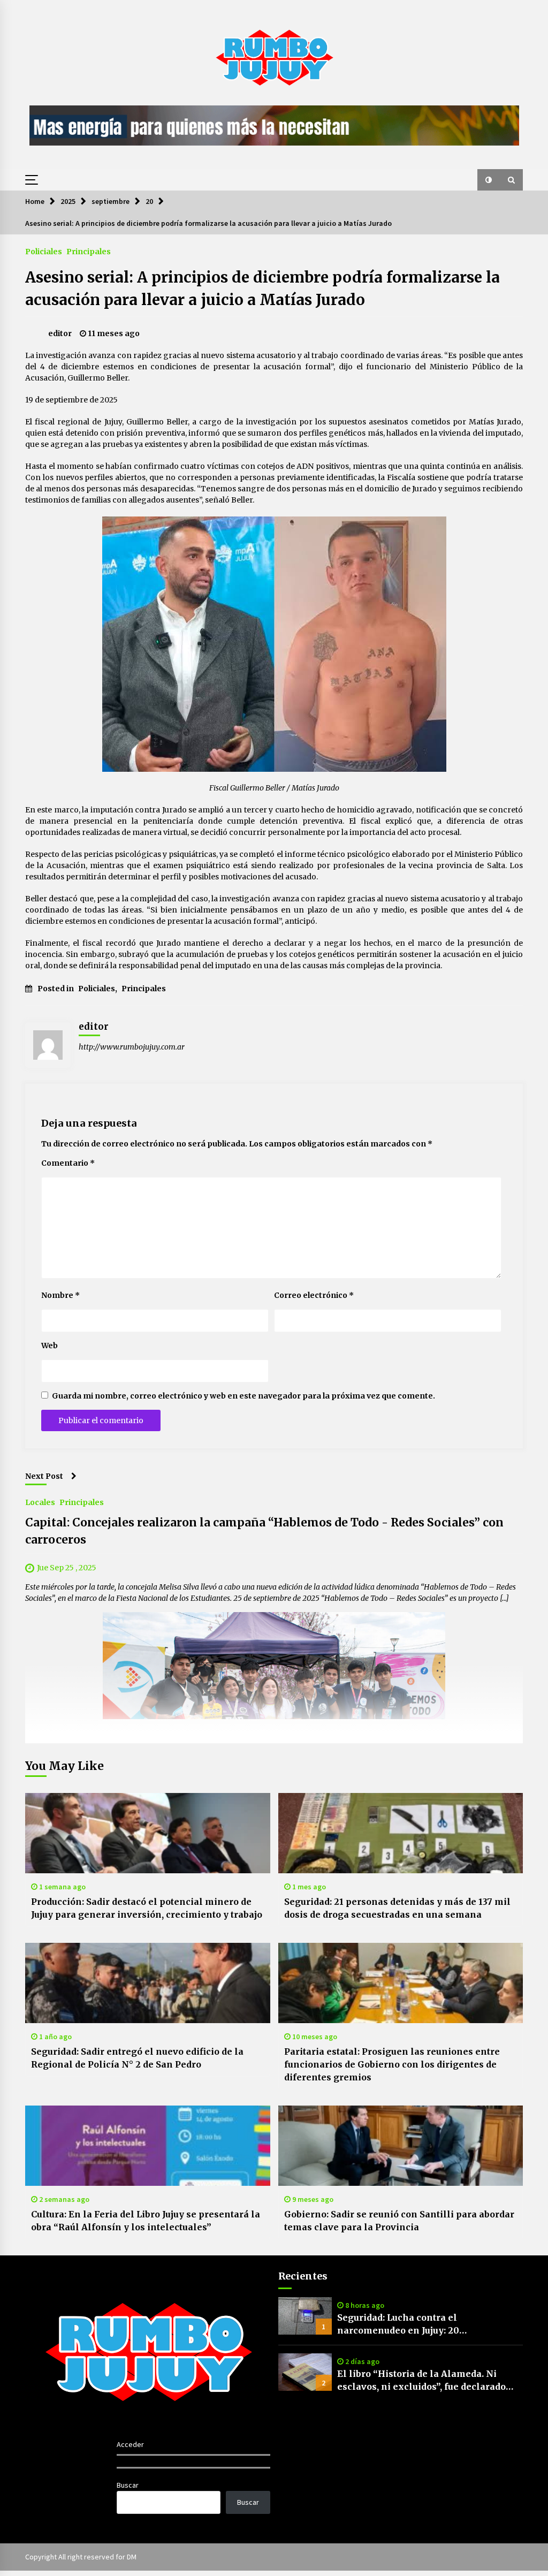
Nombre (60, 1295)
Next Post (44, 1476)
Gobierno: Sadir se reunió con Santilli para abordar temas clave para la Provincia (399, 2221)
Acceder (130, 2444)
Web (50, 1346)
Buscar (128, 2485)
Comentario (68, 1163)
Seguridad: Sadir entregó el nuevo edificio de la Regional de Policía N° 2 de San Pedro (137, 2058)
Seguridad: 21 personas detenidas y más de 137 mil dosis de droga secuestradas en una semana (397, 1908)
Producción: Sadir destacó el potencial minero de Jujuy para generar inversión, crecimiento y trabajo (147, 1908)
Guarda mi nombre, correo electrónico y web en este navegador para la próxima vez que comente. (243, 1396)
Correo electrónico (314, 1295)
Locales (40, 1502)
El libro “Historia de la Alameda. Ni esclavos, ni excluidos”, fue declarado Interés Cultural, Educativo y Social (421, 2381)
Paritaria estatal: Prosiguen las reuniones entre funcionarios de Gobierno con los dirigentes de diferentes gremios (392, 2064)
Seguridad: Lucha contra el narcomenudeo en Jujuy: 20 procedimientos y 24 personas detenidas (429, 2324)
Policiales (44, 251)
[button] (489, 180)
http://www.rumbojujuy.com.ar (132, 1047)
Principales (89, 251)
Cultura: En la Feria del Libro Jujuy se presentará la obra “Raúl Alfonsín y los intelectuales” (146, 2221)
